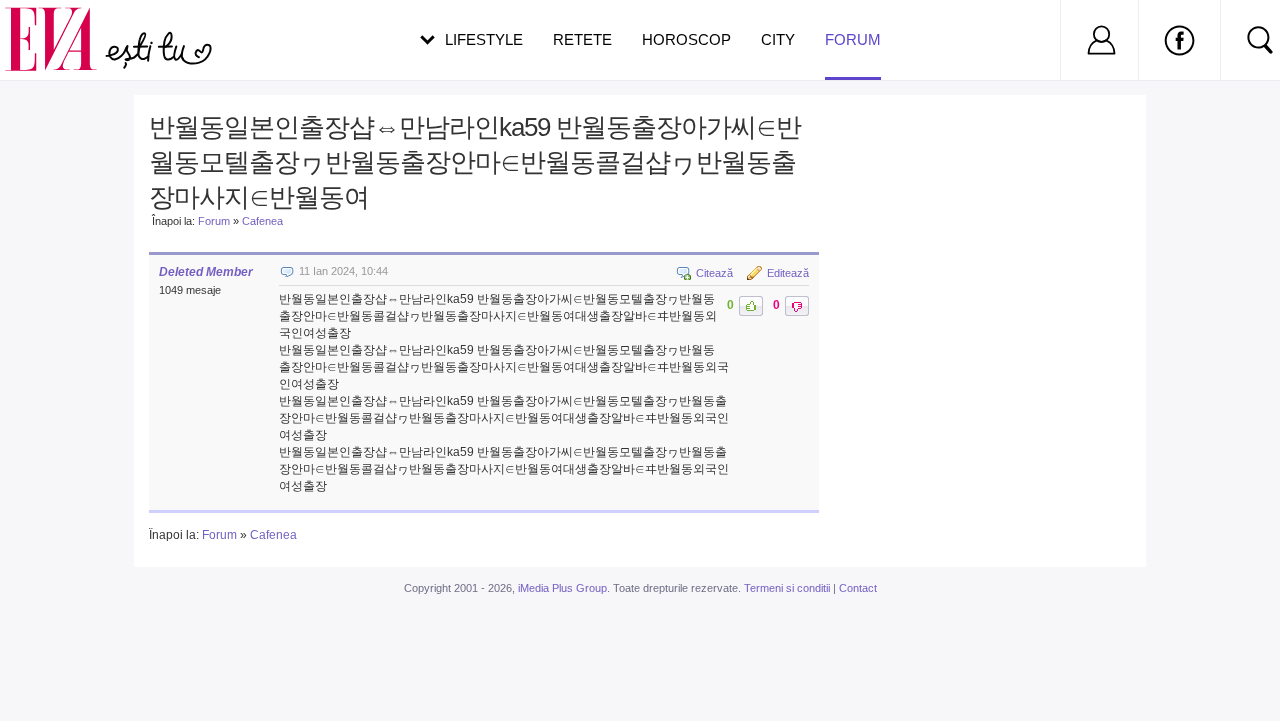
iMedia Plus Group (562, 588)
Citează (714, 273)
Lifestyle (484, 39)
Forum (853, 39)
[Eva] (62, 23)
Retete (582, 39)
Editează (788, 273)
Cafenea (262, 221)
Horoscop (686, 39)
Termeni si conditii (787, 588)
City (778, 39)
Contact (858, 588)
